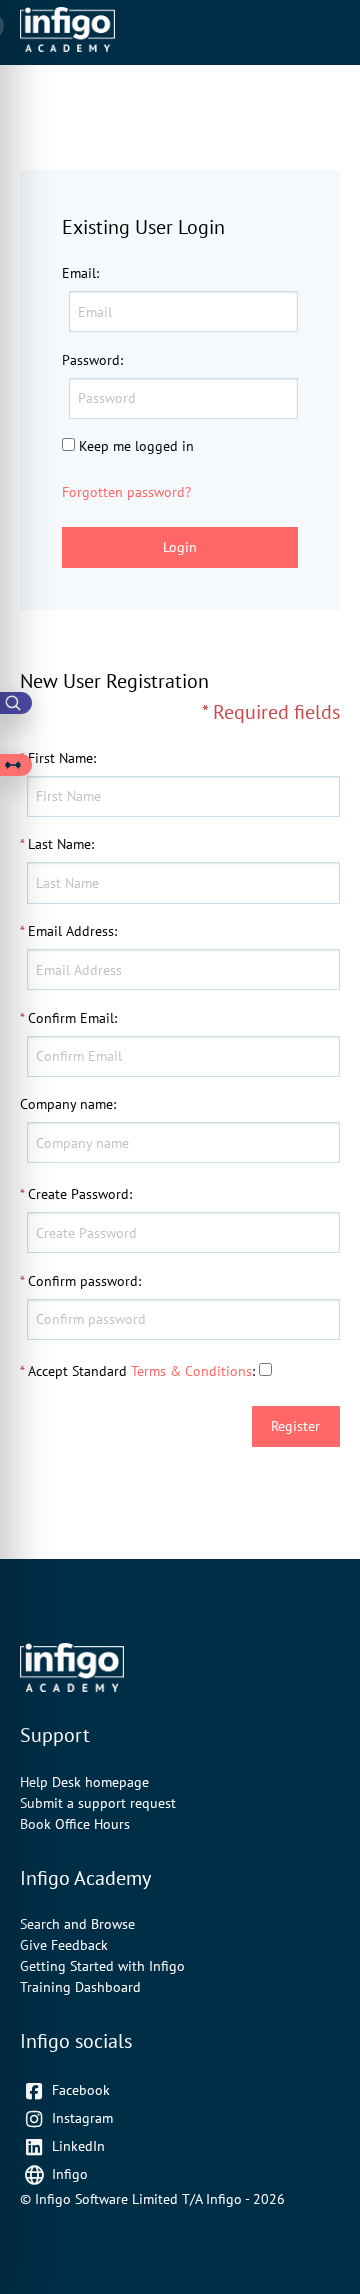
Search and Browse (77, 1924)
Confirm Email (71, 1018)
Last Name (59, 844)
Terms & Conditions (191, 1371)
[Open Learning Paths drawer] (16, 765)
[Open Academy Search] (16, 703)
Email (79, 273)
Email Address (71, 931)
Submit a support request (98, 1803)
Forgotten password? (126, 492)
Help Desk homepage (84, 1782)
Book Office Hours (75, 1824)
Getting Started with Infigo (102, 1966)
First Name (60, 758)
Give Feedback (64, 1945)
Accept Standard (77, 1371)
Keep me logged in (136, 446)
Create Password (78, 1194)
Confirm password (83, 1281)
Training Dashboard (80, 1987)
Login (180, 547)
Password (91, 360)
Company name (66, 1104)
